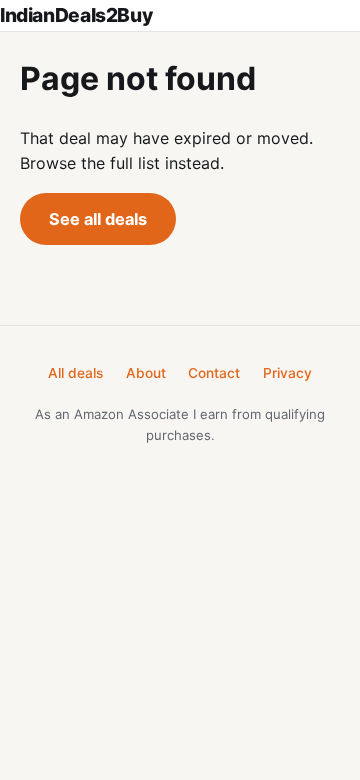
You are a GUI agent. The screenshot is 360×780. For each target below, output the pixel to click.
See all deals (98, 219)
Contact (214, 373)
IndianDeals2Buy (76, 15)
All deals (75, 373)
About (146, 373)
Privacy (287, 373)
